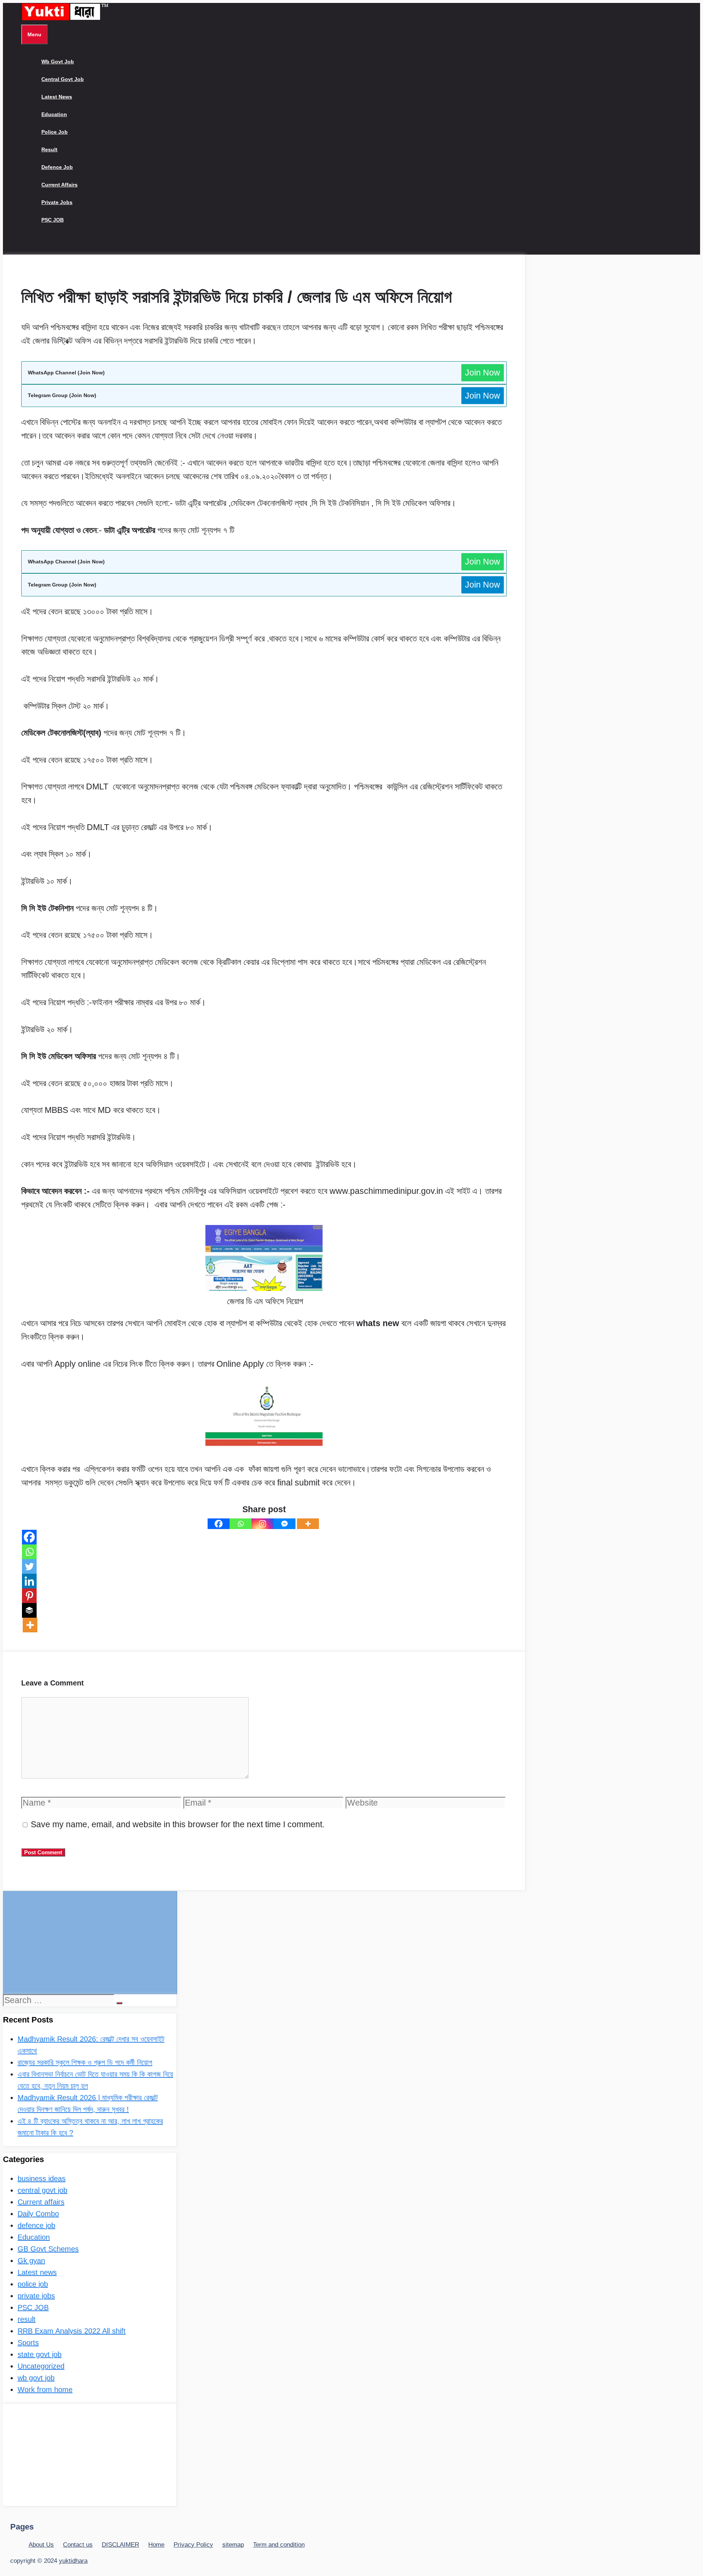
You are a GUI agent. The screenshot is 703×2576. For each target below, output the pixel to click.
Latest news (57, 97)
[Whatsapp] (241, 1524)
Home (156, 2545)
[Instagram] (263, 1524)
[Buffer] (29, 1610)
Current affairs (59, 185)
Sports (28, 2343)
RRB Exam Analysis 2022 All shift (72, 2331)
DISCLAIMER (120, 2545)
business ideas (42, 2179)
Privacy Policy (193, 2545)
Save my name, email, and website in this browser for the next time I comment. (178, 1824)
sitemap (233, 2545)
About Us (41, 2545)
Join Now (483, 373)
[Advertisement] (90, 1942)
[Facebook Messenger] (284, 1524)
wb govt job (58, 62)
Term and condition (279, 2545)
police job (55, 132)
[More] (308, 1524)
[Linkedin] (29, 1581)
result (49, 149)
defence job (57, 167)
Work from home (45, 2390)
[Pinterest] (29, 1596)
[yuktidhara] (65, 19)
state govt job (40, 2354)
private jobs (57, 202)
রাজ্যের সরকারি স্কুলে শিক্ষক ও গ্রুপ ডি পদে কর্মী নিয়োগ (85, 2062)
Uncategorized (41, 2366)
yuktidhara (73, 2561)
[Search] (119, 2003)
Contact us (78, 2545)
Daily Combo (38, 2214)
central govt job (63, 79)
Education (54, 114)
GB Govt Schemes (48, 2249)
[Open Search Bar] (27, 246)
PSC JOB (53, 220)
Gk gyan (31, 2261)
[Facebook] (219, 1524)
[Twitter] (29, 1566)
